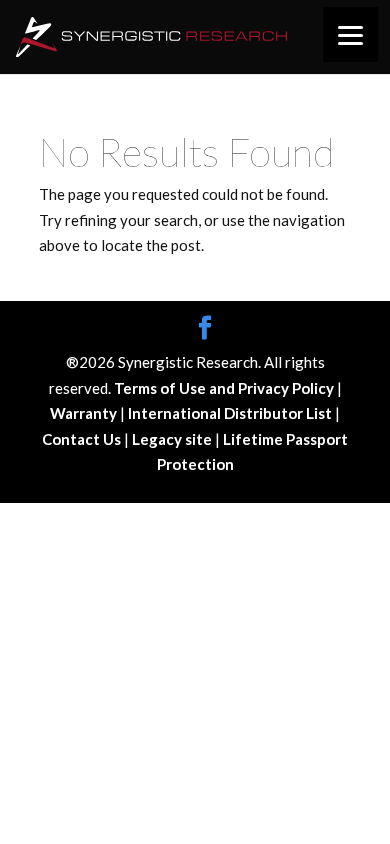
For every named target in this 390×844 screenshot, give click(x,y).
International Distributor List (231, 413)
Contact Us (83, 439)
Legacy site (173, 439)
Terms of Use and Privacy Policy (225, 388)
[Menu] (350, 34)
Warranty (85, 413)
